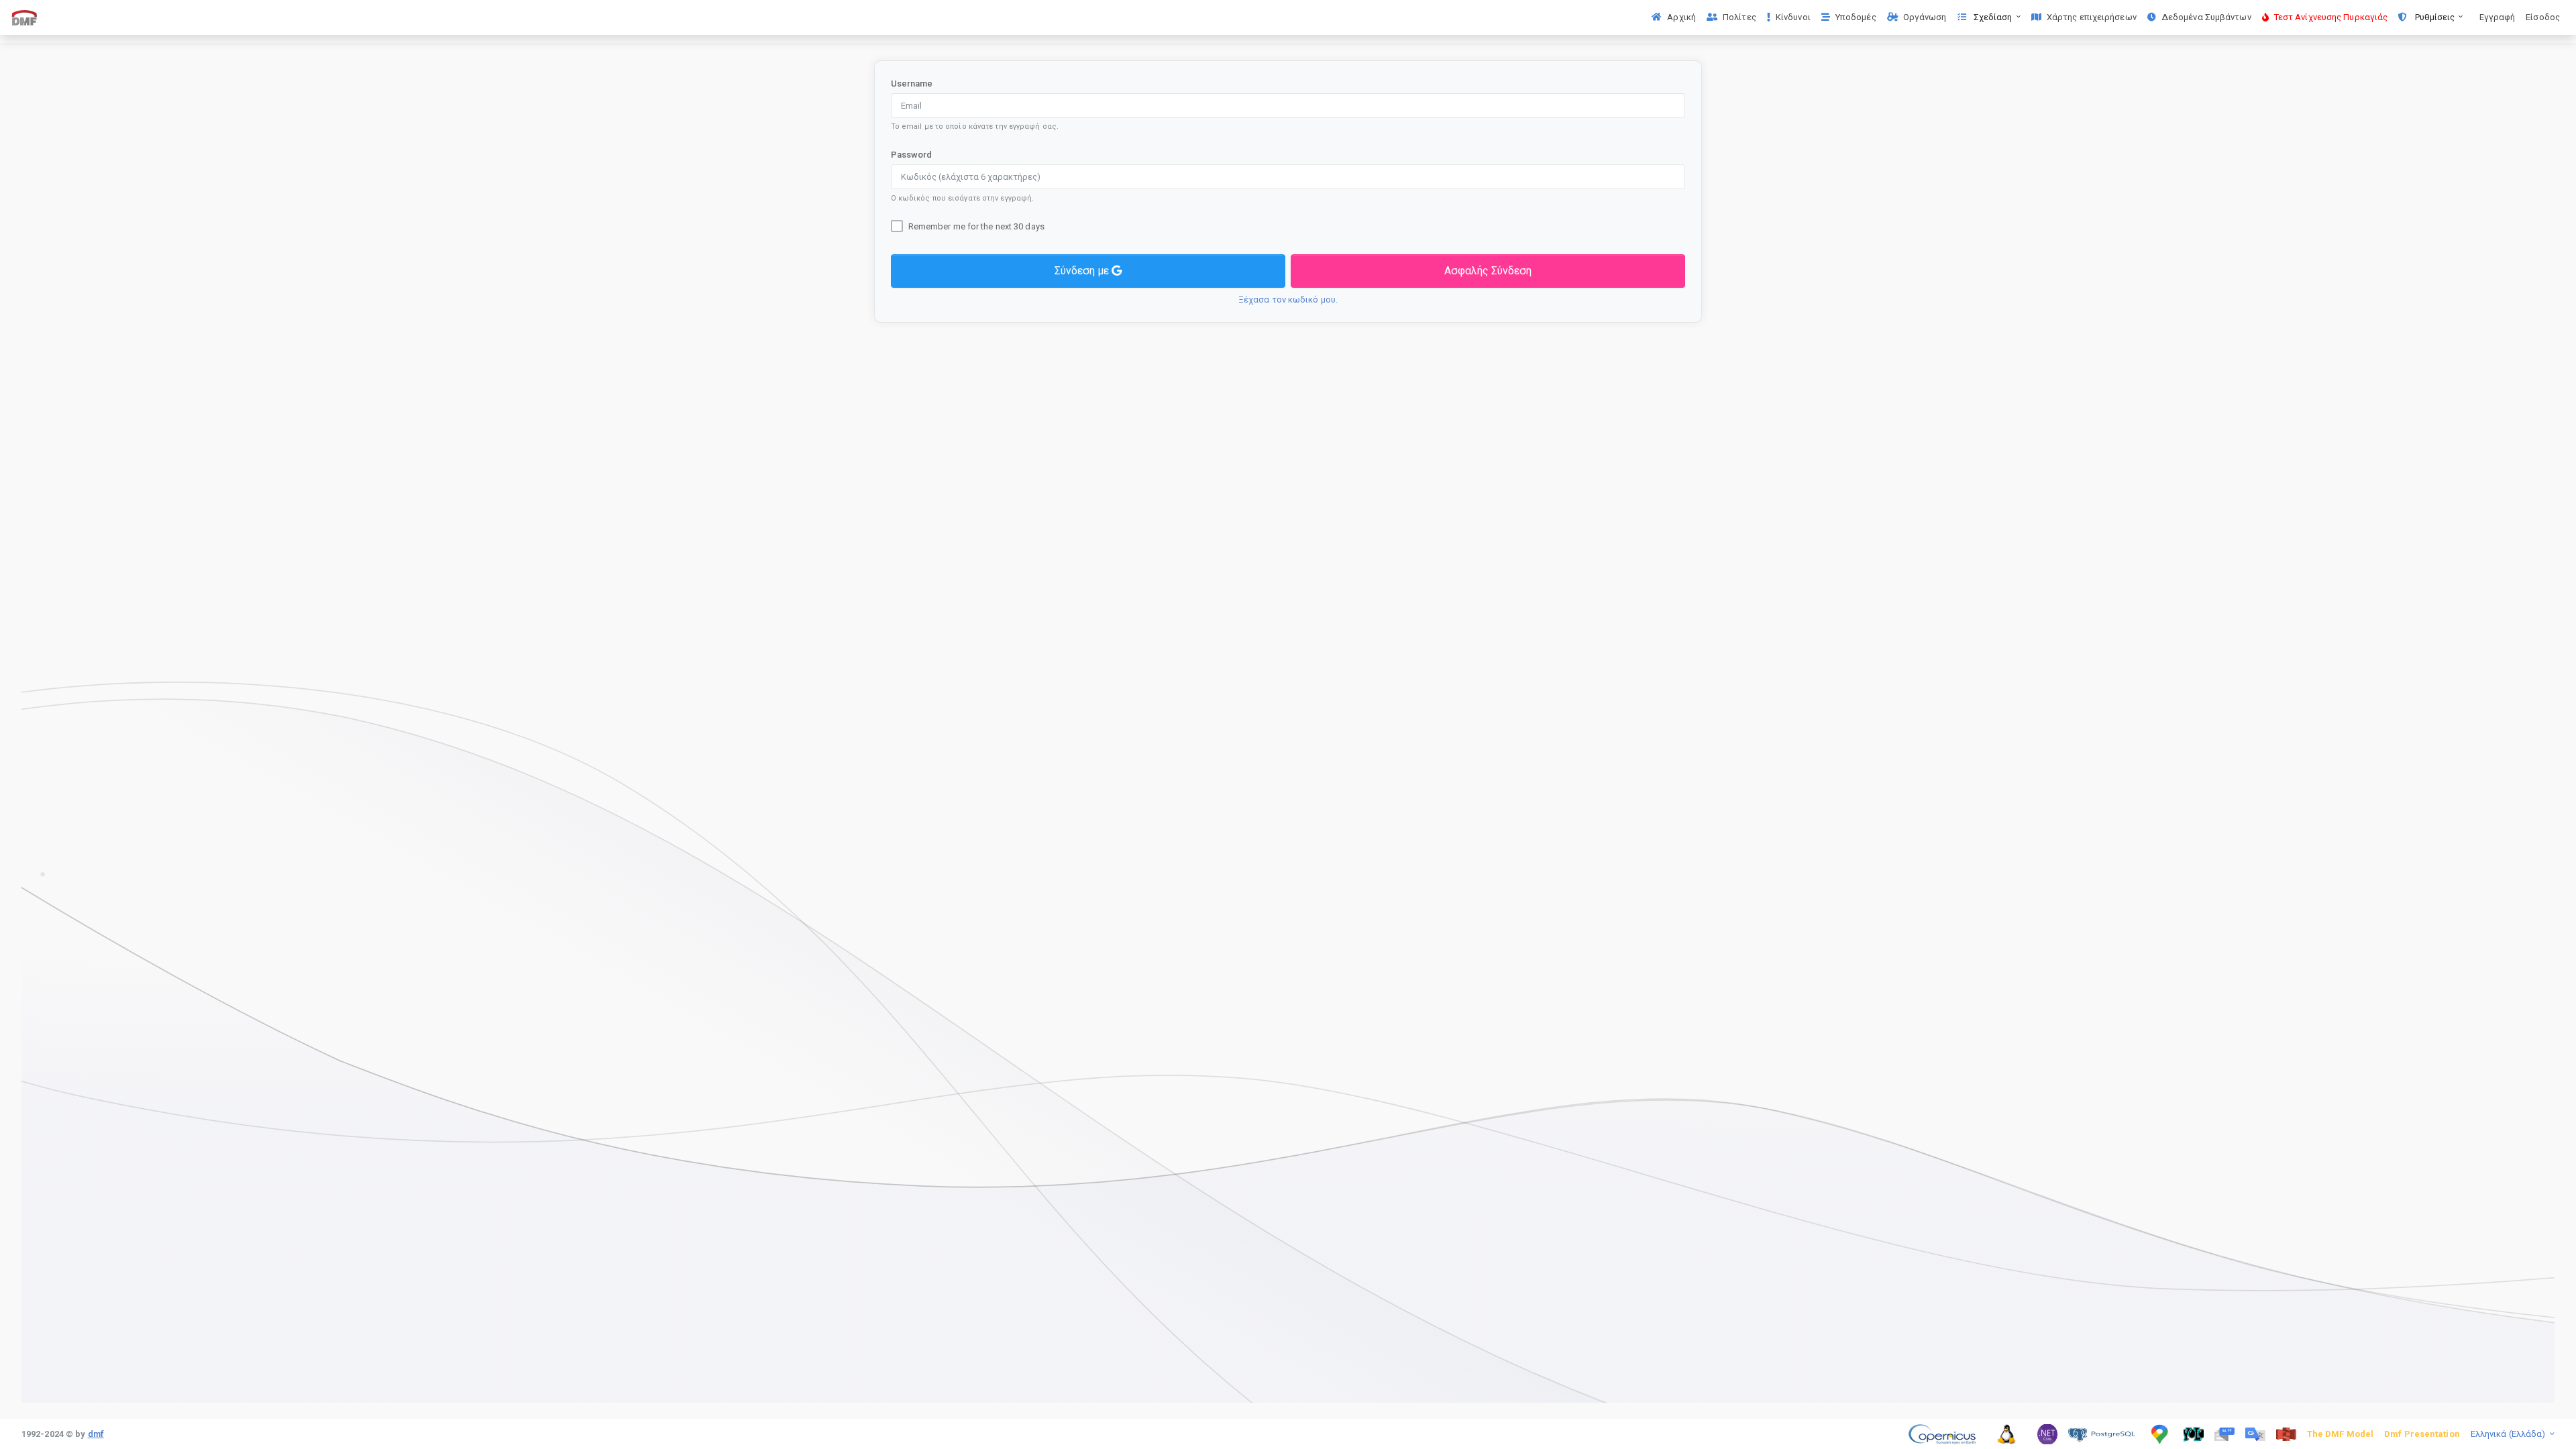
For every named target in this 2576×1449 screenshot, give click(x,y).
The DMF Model (2340, 1434)
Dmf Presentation (2422, 1434)
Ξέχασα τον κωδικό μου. (1288, 300)
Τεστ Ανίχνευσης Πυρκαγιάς (2331, 17)
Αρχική (1681, 17)
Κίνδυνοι (1793, 17)
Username (912, 84)
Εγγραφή (2498, 17)
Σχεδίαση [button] (1993, 17)
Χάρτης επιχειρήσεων (2092, 17)
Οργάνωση (1925, 17)
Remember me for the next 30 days (976, 226)
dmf (96, 1434)
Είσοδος (2543, 17)
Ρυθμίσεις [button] (2434, 17)
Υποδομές (1856, 17)
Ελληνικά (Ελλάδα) (2509, 1434)
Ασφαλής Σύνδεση (1488, 271)
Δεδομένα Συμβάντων (2206, 17)
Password (912, 155)
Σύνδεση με (1083, 271)
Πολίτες (1739, 17)
